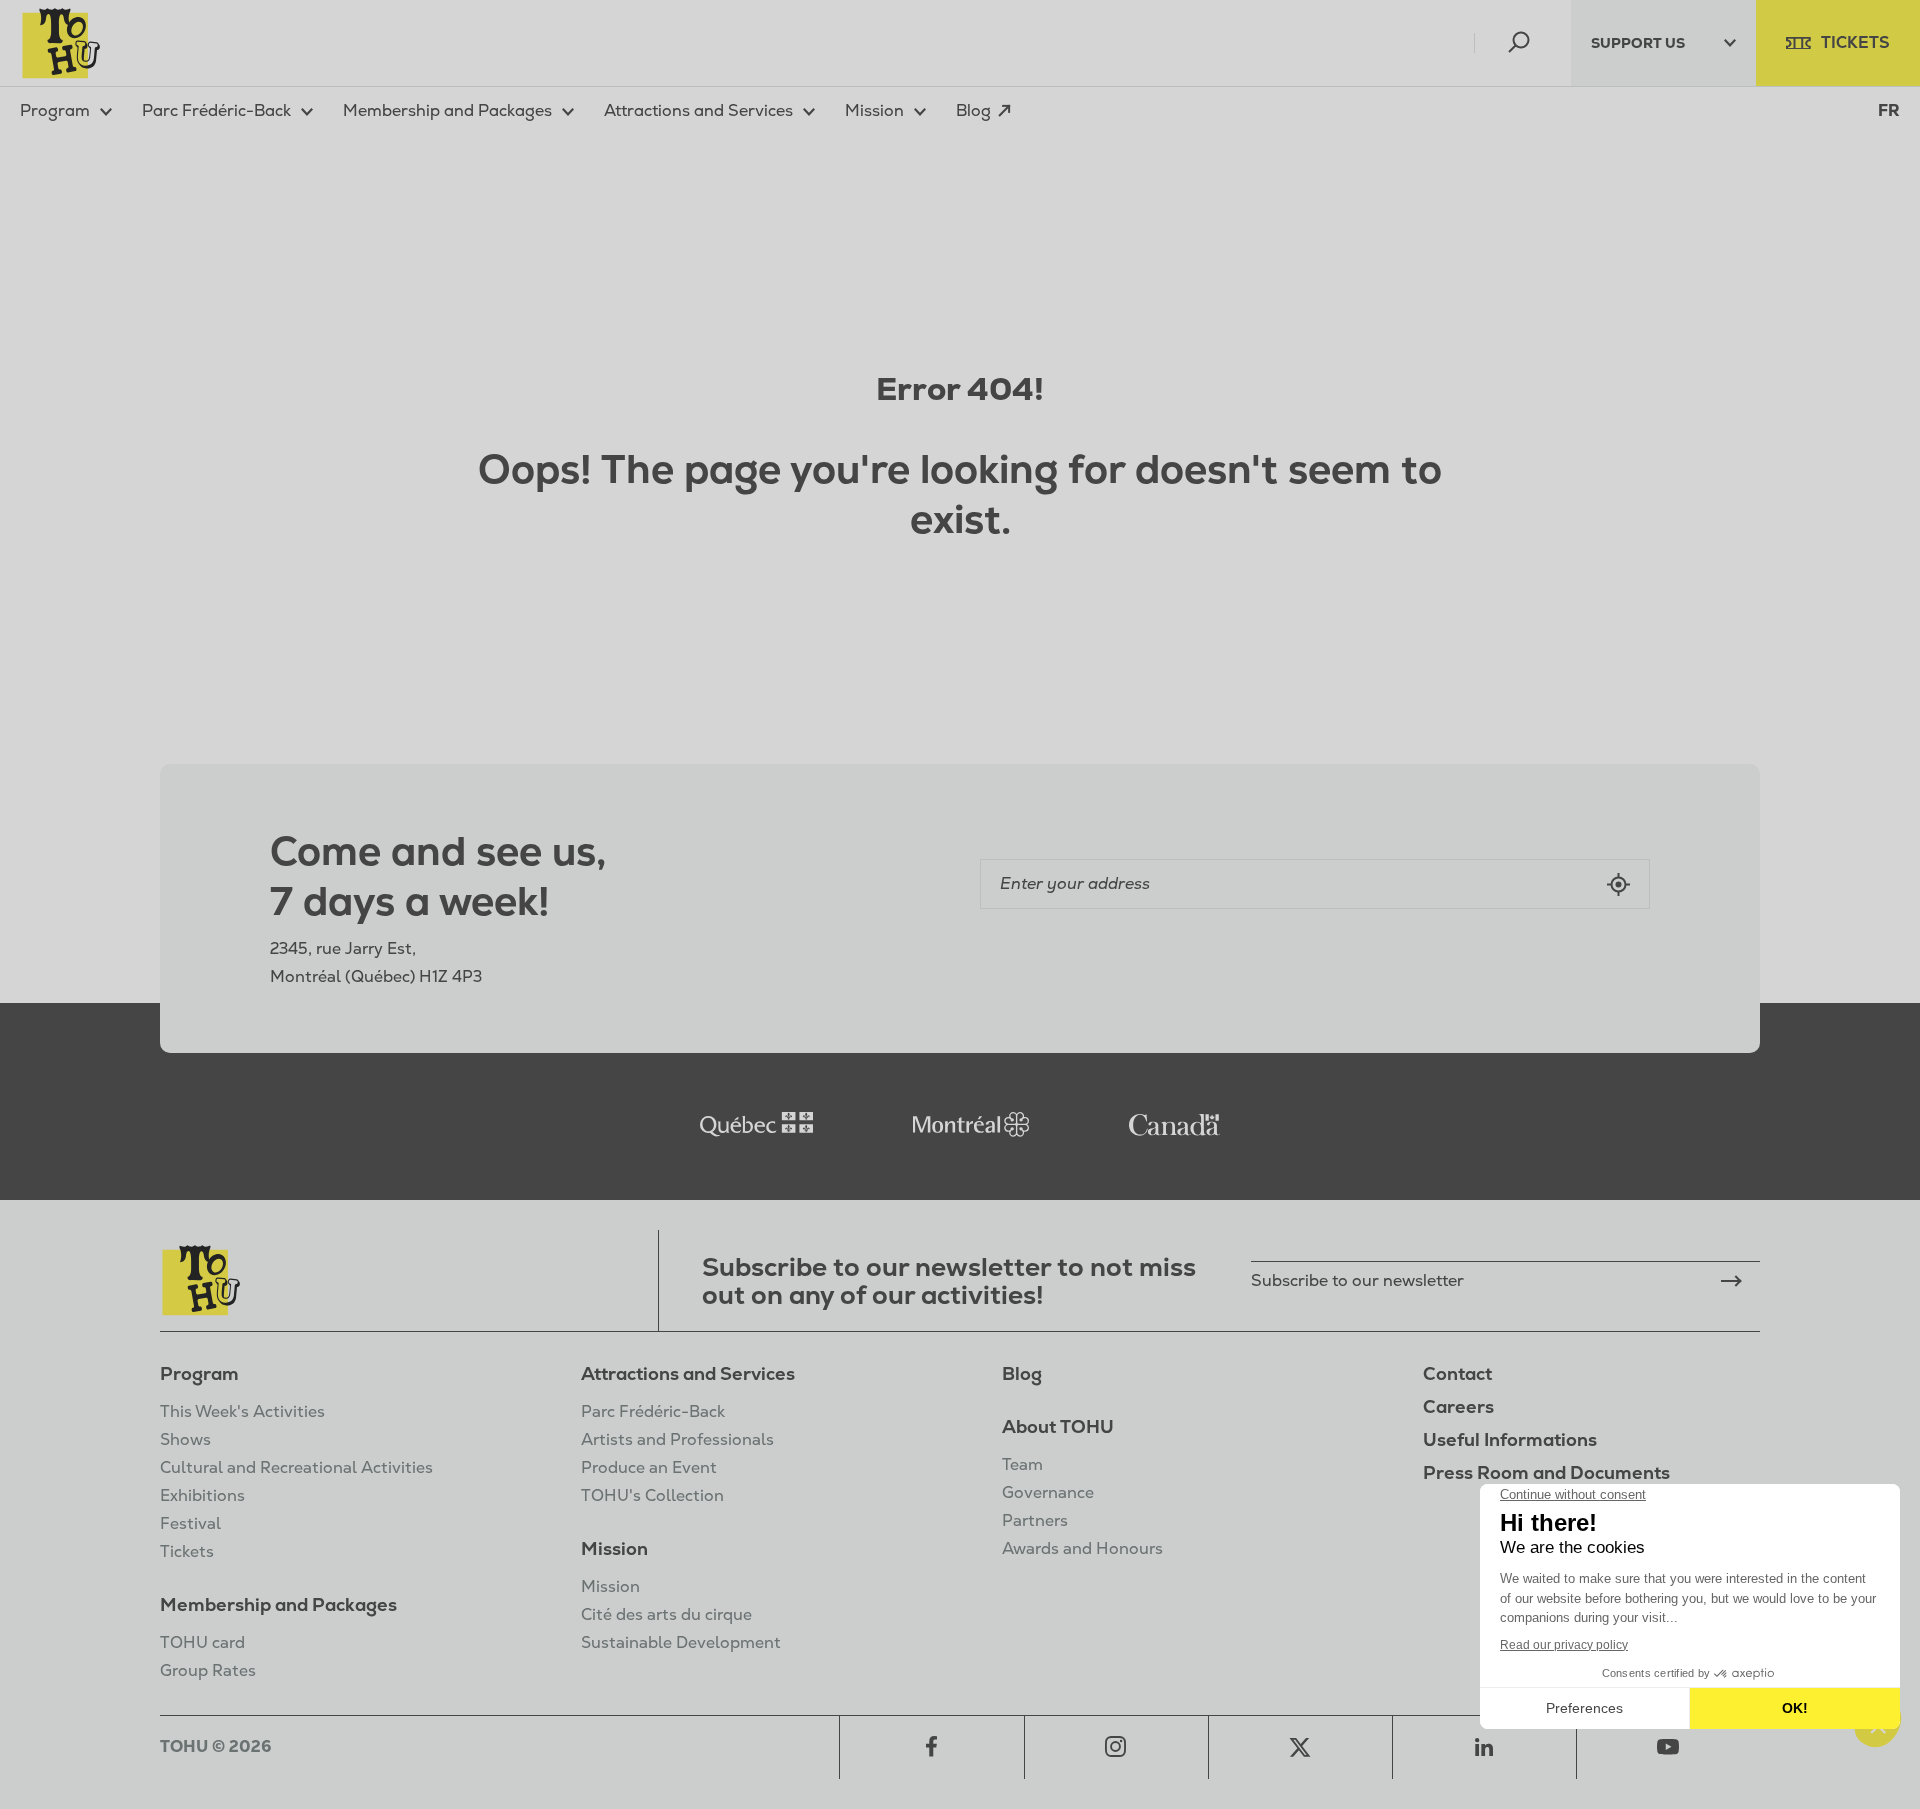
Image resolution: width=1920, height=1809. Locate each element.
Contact (1457, 1373)
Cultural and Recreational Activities (296, 1467)
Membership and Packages (278, 1604)
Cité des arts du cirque (666, 1614)
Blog (1022, 1373)
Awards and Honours (1082, 1548)
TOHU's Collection (652, 1495)
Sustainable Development (681, 1642)
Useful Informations (1510, 1439)
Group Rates (208, 1670)
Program (199, 1373)
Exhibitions (202, 1495)
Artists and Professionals (677, 1439)
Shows (185, 1439)
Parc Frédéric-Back (653, 1411)
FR (1889, 111)
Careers (1458, 1406)
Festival (190, 1523)
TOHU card (202, 1642)
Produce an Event (649, 1467)
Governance (1048, 1492)
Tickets (187, 1551)
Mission (614, 1548)
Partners (1035, 1520)
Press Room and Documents (1546, 1472)
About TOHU (1058, 1426)
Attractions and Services (688, 1373)
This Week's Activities (242, 1411)
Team (1022, 1464)
